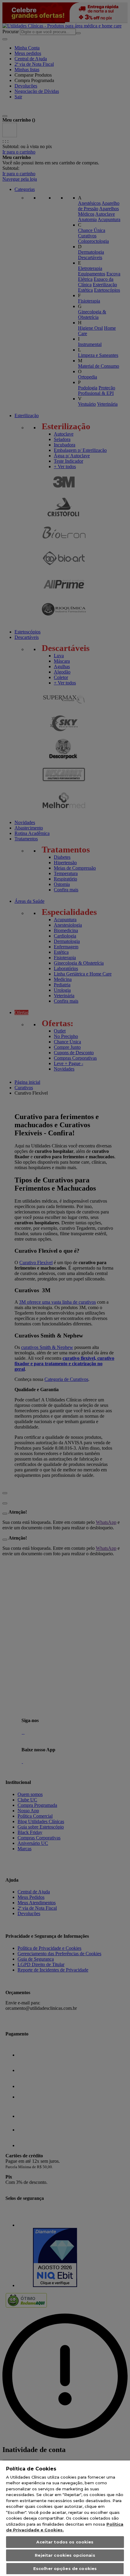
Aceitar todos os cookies (65, 2542)
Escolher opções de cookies (65, 2568)
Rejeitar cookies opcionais (65, 2555)
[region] (65, 2518)
